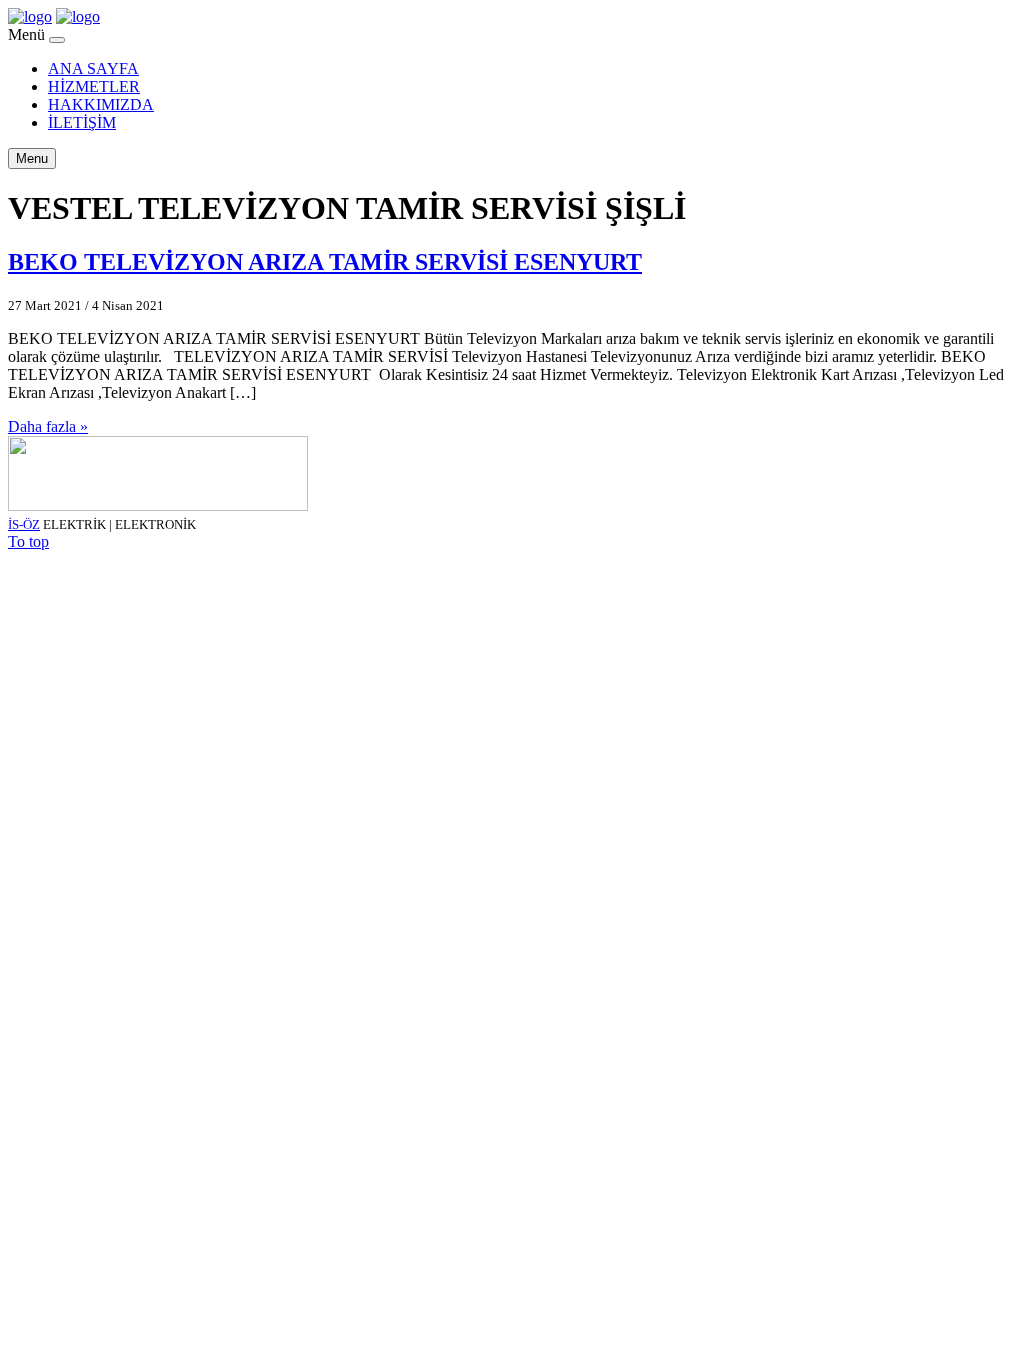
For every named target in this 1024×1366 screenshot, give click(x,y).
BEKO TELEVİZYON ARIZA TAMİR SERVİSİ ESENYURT (325, 262)
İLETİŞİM (82, 122)
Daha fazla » (48, 426)
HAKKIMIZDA (101, 104)
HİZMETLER (94, 86)
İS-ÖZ (24, 524)
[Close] (57, 40)
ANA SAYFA (93, 68)
